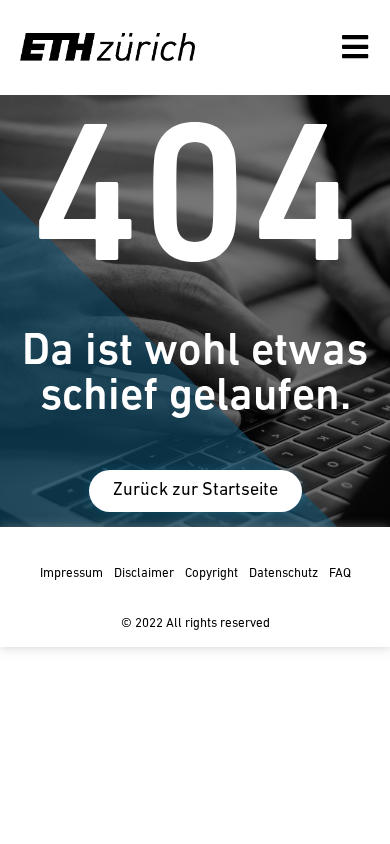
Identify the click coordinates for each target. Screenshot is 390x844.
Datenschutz (283, 573)
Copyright (211, 573)
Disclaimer (144, 573)
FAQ (340, 573)
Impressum (71, 573)
